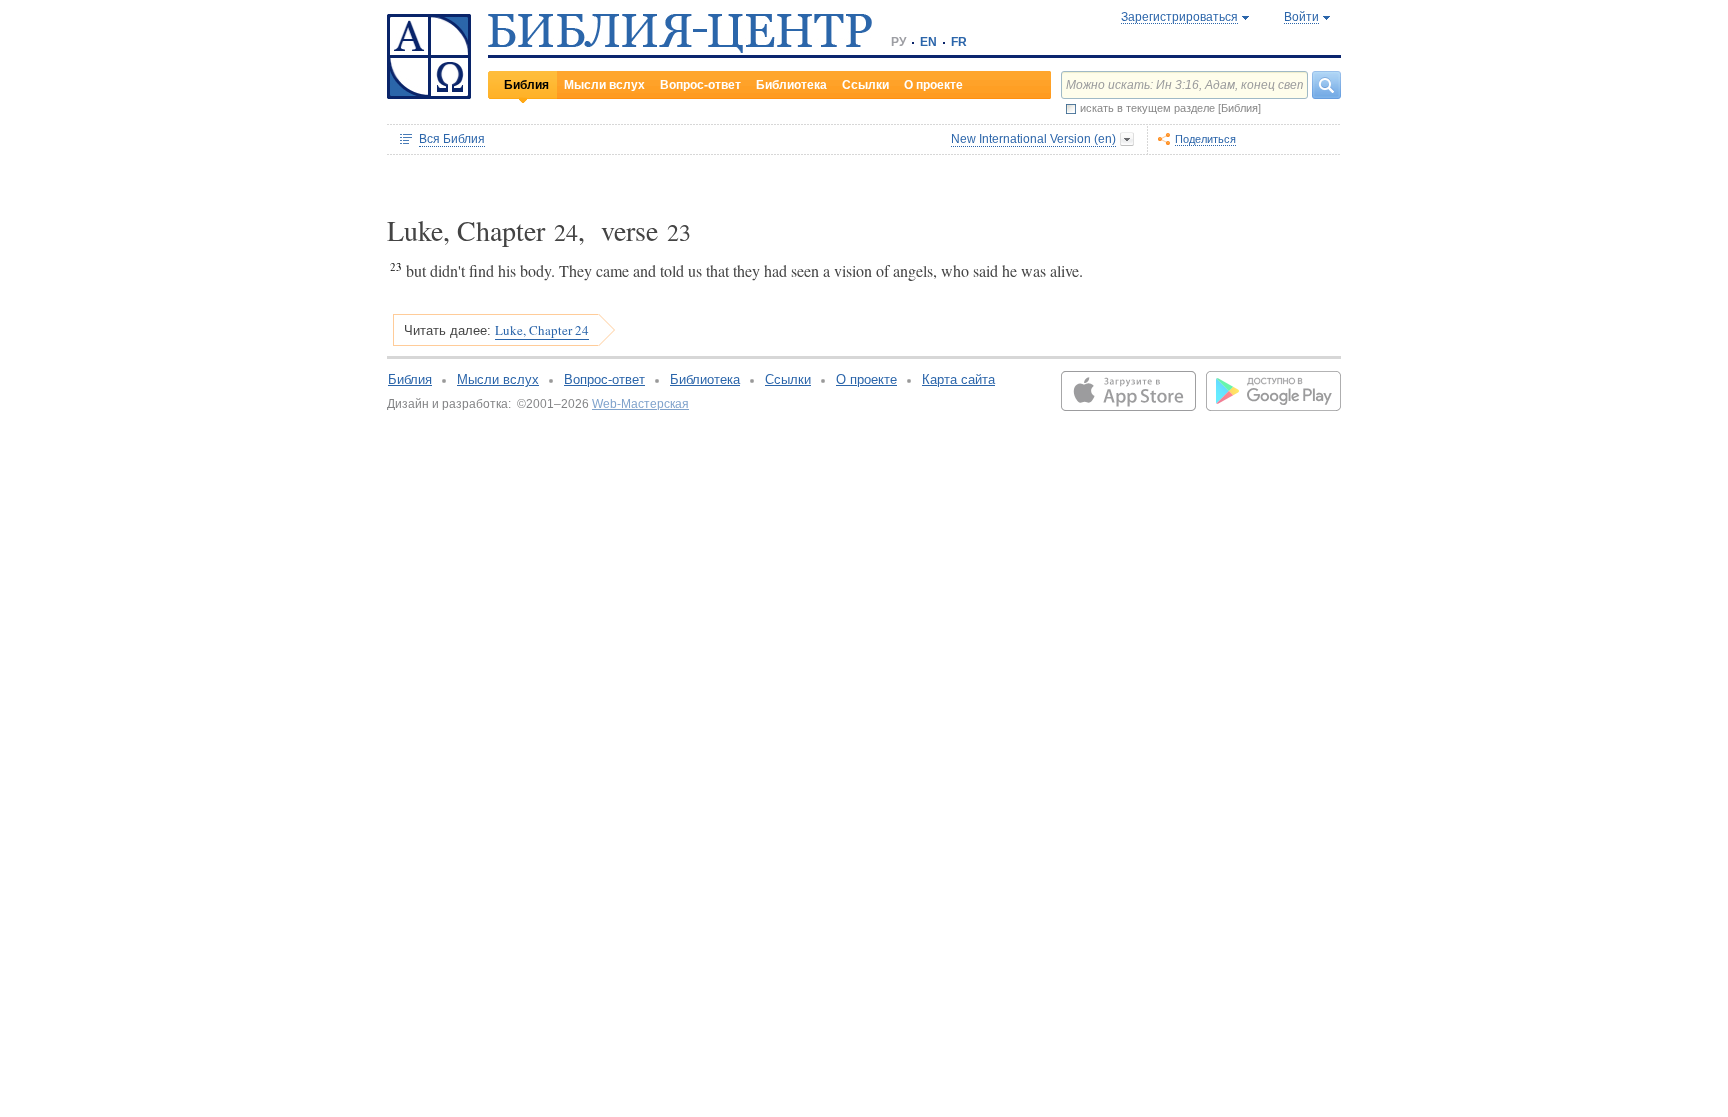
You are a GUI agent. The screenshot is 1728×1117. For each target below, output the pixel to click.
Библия (526, 85)
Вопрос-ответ (700, 85)
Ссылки (865, 85)
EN (928, 42)
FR (959, 42)
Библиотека (791, 85)
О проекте (933, 85)
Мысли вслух (604, 85)
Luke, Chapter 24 (542, 330)
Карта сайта (958, 379)
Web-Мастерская (640, 404)
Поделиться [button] (1205, 139)
